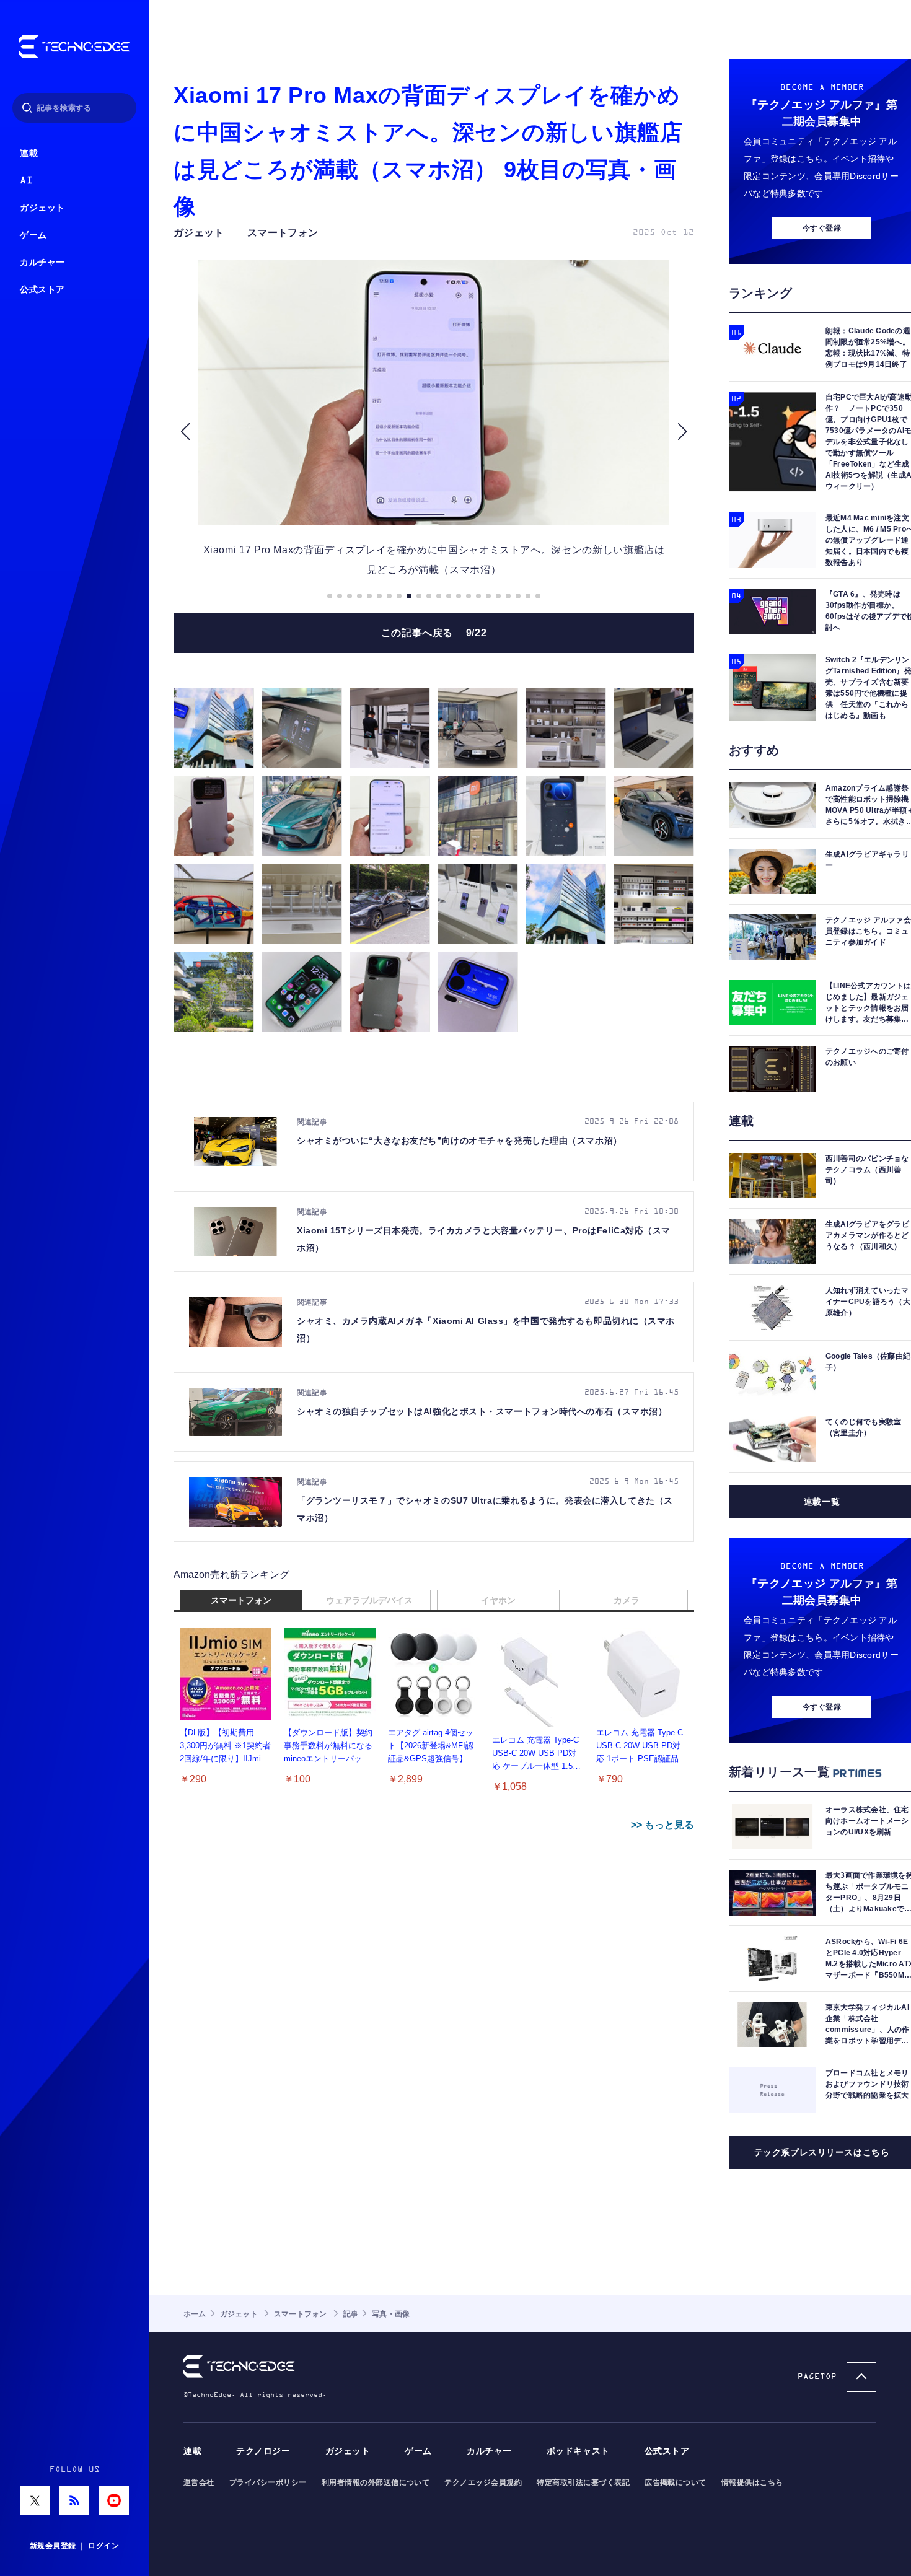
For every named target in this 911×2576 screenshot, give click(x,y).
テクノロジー (263, 2451)
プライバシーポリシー (268, 2482)
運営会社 (199, 2482)
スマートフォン (241, 1600)
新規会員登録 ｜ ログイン (74, 2546)
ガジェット (42, 208)
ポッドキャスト (578, 2451)
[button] (185, 432)
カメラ (627, 1600)
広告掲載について (676, 2482)
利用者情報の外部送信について (376, 2482)
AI (26, 181)
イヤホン (498, 1600)
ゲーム (33, 235)
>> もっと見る (662, 1825)
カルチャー (42, 262)
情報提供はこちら (752, 2482)
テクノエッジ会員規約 (483, 2482)
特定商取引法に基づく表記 (583, 2482)
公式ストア (42, 290)
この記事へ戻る (434, 633)
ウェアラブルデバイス (369, 1600)
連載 (29, 153)
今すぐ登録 (822, 228)
